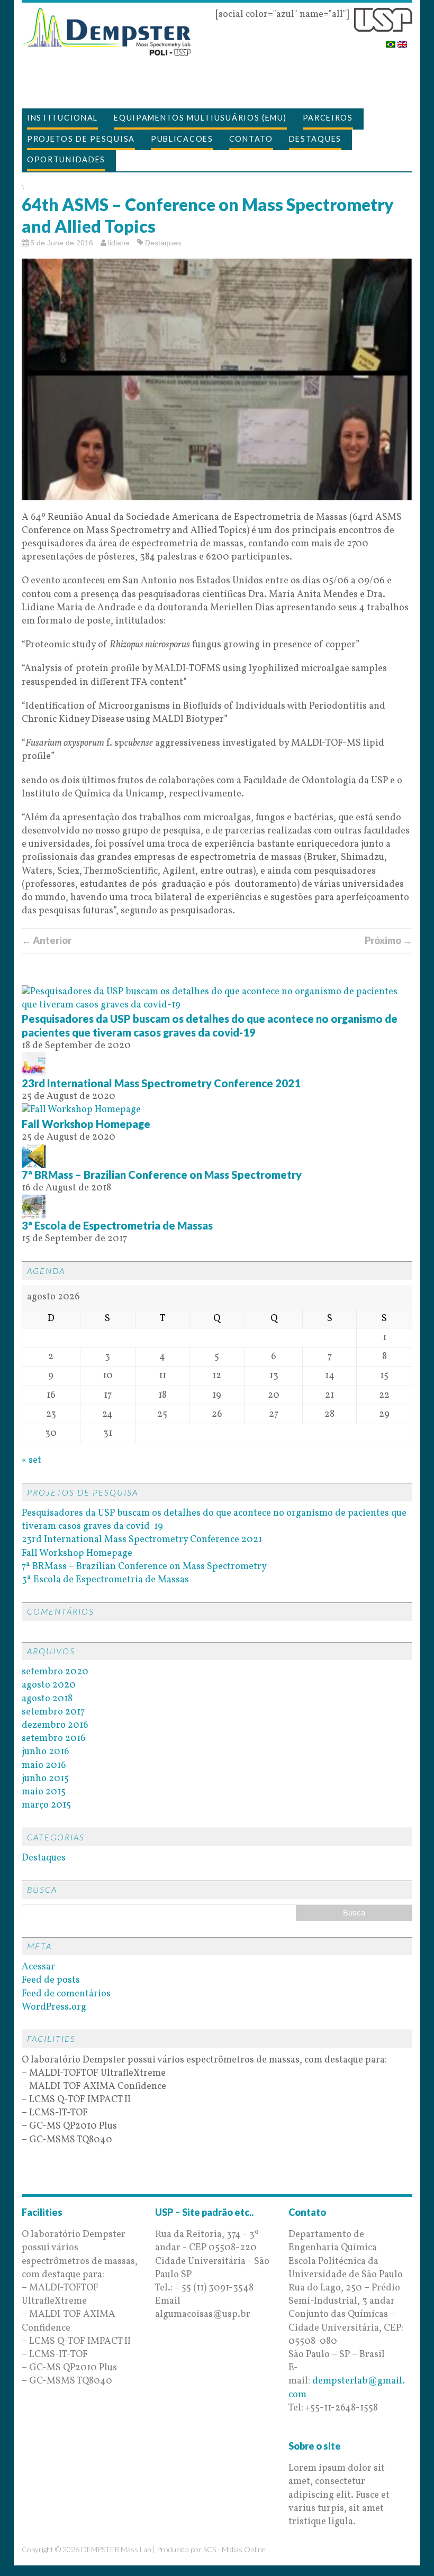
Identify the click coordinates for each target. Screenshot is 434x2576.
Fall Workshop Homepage (86, 1124)
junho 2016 (46, 1752)
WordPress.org (54, 2007)
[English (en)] (402, 41)
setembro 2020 (55, 1672)
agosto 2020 (49, 1685)
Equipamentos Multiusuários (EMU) (200, 118)
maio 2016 (44, 1766)
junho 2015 (45, 1779)
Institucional (62, 118)
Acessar (38, 1967)
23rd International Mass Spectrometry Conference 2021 (161, 1083)
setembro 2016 (54, 1739)
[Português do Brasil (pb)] (391, 41)
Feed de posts (51, 1980)
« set (31, 1460)
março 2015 (46, 1805)
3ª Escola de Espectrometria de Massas (117, 1225)
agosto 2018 (47, 1699)
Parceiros (328, 118)
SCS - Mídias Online (234, 2549)
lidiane (119, 243)
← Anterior (47, 940)
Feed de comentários (66, 1994)
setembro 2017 (53, 1712)
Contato (251, 139)
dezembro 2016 (55, 1725)
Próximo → (388, 940)
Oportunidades (66, 159)
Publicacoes (182, 139)
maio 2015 (44, 1792)
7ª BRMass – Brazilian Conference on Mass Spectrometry (162, 1175)
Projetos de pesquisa (81, 139)
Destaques (315, 139)
